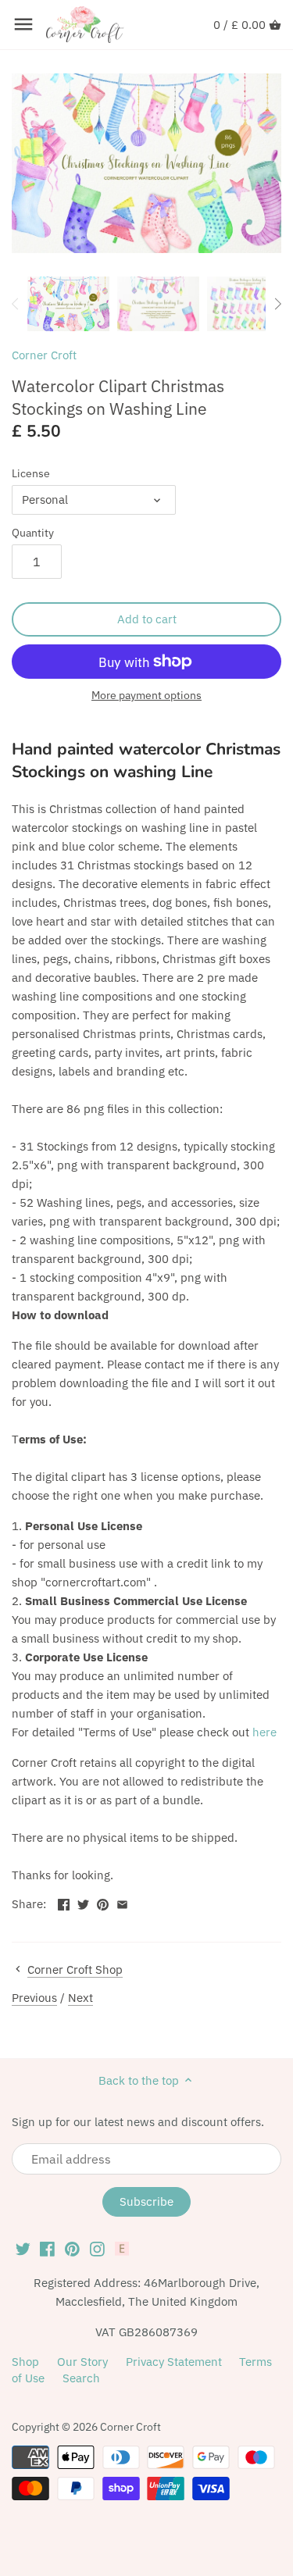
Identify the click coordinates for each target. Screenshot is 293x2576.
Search (81, 2378)
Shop (25, 2362)
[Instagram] (97, 2248)
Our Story (82, 2362)
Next (80, 1998)
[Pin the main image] (103, 1902)
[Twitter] (23, 2248)
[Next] (277, 304)
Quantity (33, 533)
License (31, 473)
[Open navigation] (23, 24)
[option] (68, 304)
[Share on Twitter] (83, 1902)
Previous (34, 1998)
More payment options (146, 696)
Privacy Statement (174, 2362)
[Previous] (16, 304)
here (264, 1732)
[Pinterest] (72, 2248)
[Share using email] (122, 1902)
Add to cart (147, 619)
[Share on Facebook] (64, 1902)
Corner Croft (44, 355)
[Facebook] (47, 2248)
